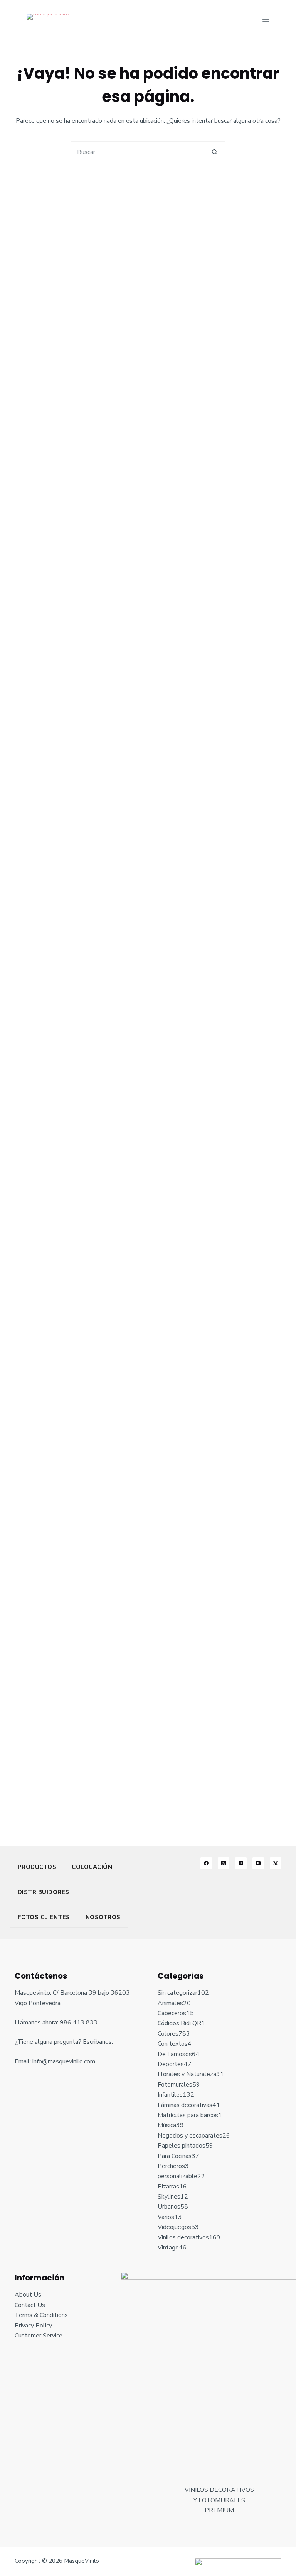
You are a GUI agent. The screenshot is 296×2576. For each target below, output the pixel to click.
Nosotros (103, 1917)
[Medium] (276, 1863)
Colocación (92, 1867)
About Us (28, 2295)
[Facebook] (206, 1863)
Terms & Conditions (41, 2315)
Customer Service (39, 2336)
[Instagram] (241, 1863)
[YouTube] (258, 1863)
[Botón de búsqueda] (214, 152)
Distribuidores (44, 1892)
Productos (37, 1867)
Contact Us (30, 2305)
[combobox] (138, 152)
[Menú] (266, 19)
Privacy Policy (33, 2326)
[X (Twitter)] (224, 1863)
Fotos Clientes (44, 1917)
